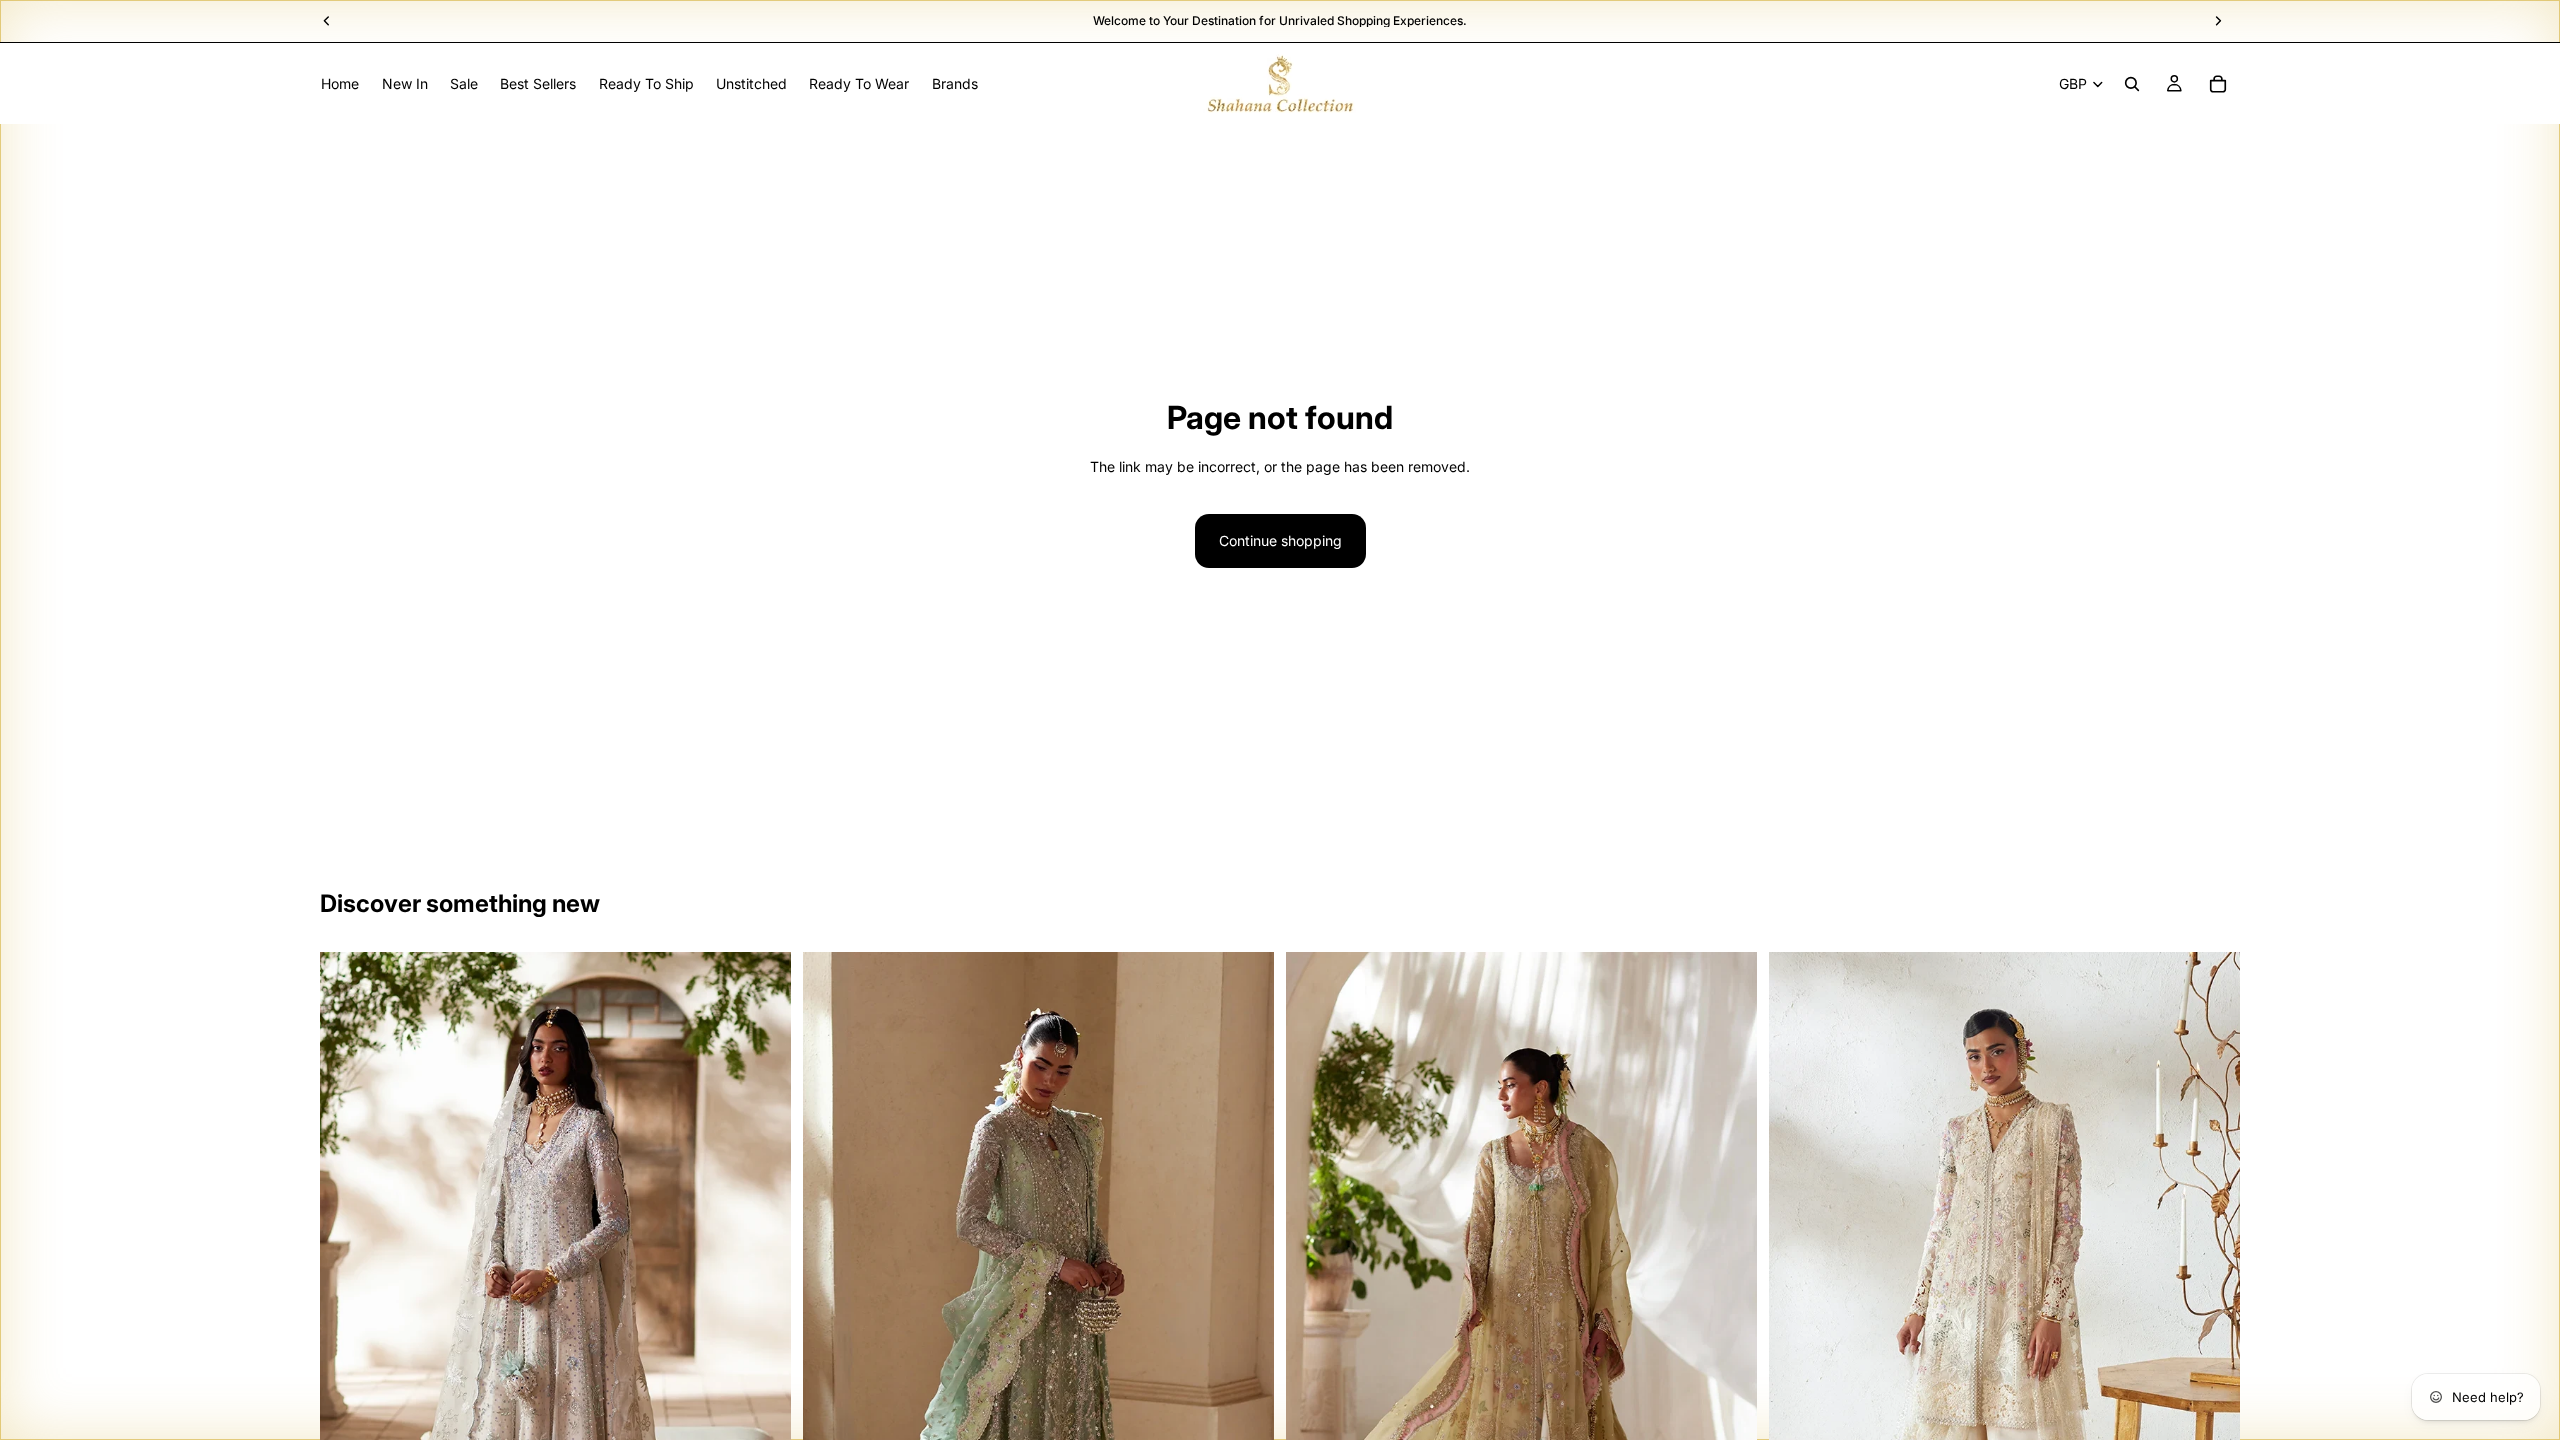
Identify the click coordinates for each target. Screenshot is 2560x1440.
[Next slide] (761, 1305)
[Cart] (2218, 84)
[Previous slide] (350, 1305)
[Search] (2132, 84)
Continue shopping (1280, 540)
